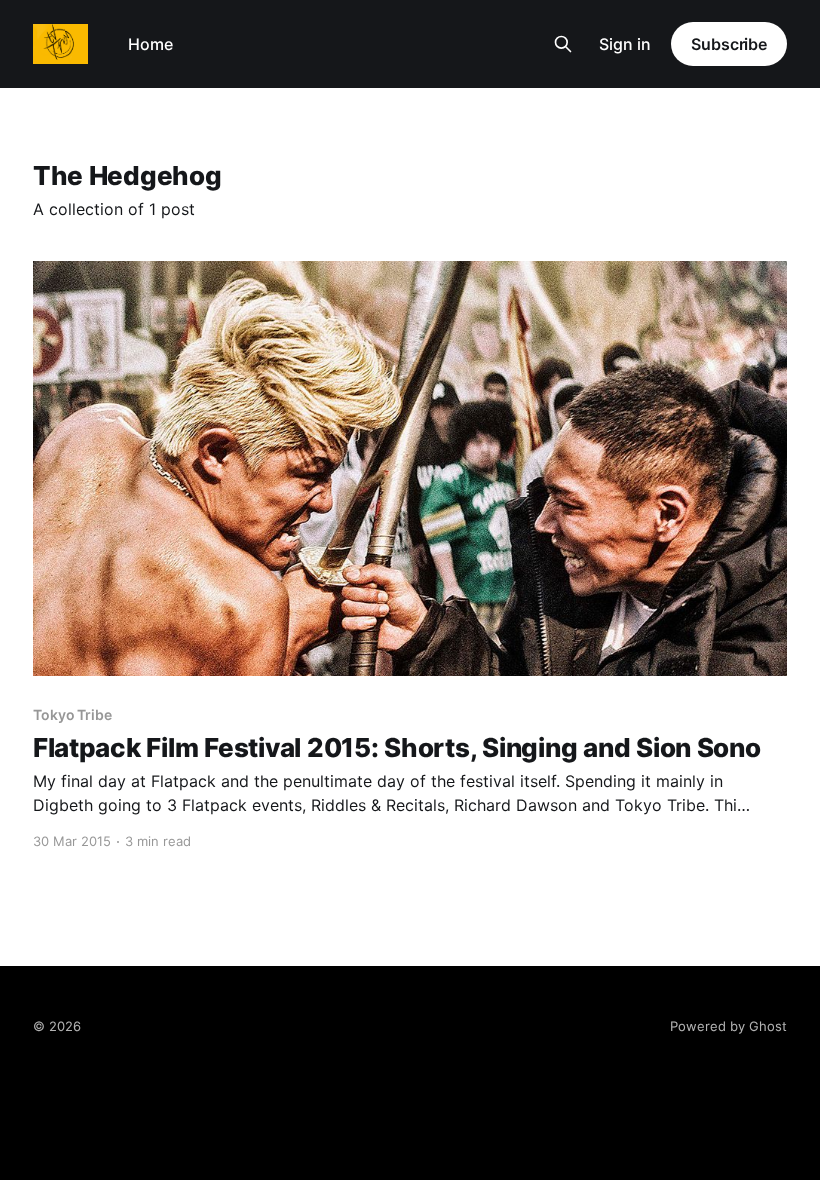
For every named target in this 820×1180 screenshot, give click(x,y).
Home (150, 44)
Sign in (625, 44)
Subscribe (729, 44)
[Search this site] (563, 44)
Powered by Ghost (728, 1026)
